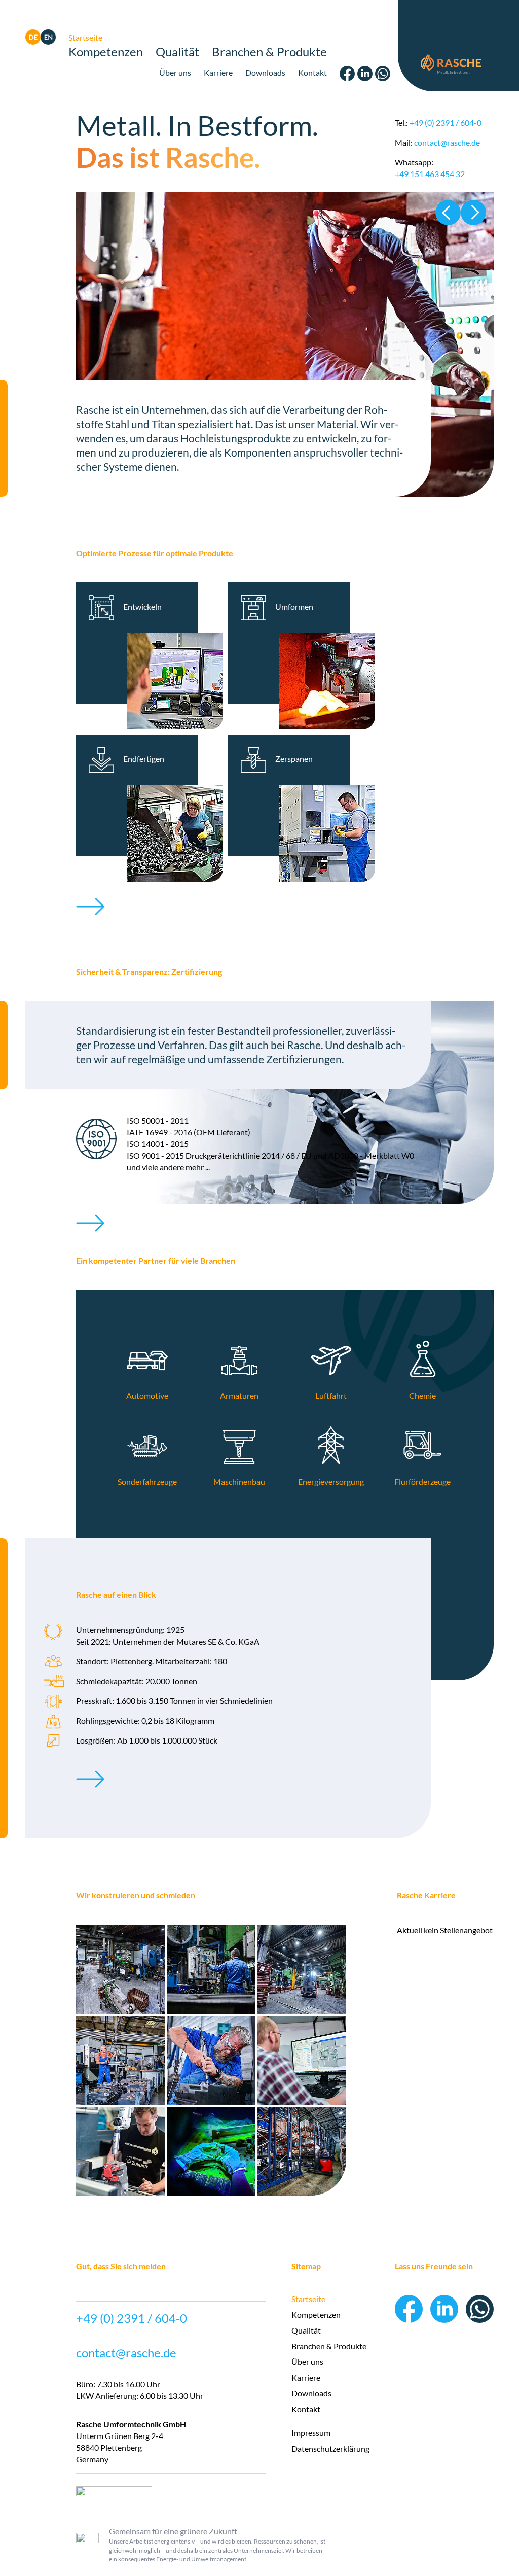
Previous (448, 213)
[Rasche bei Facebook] (347, 78)
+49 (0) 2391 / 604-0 (446, 123)
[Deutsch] (33, 41)
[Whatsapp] (383, 78)
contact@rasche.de (447, 142)
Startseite (85, 37)
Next (473, 213)
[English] (48, 41)
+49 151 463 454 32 (430, 174)
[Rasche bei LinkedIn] (365, 78)
